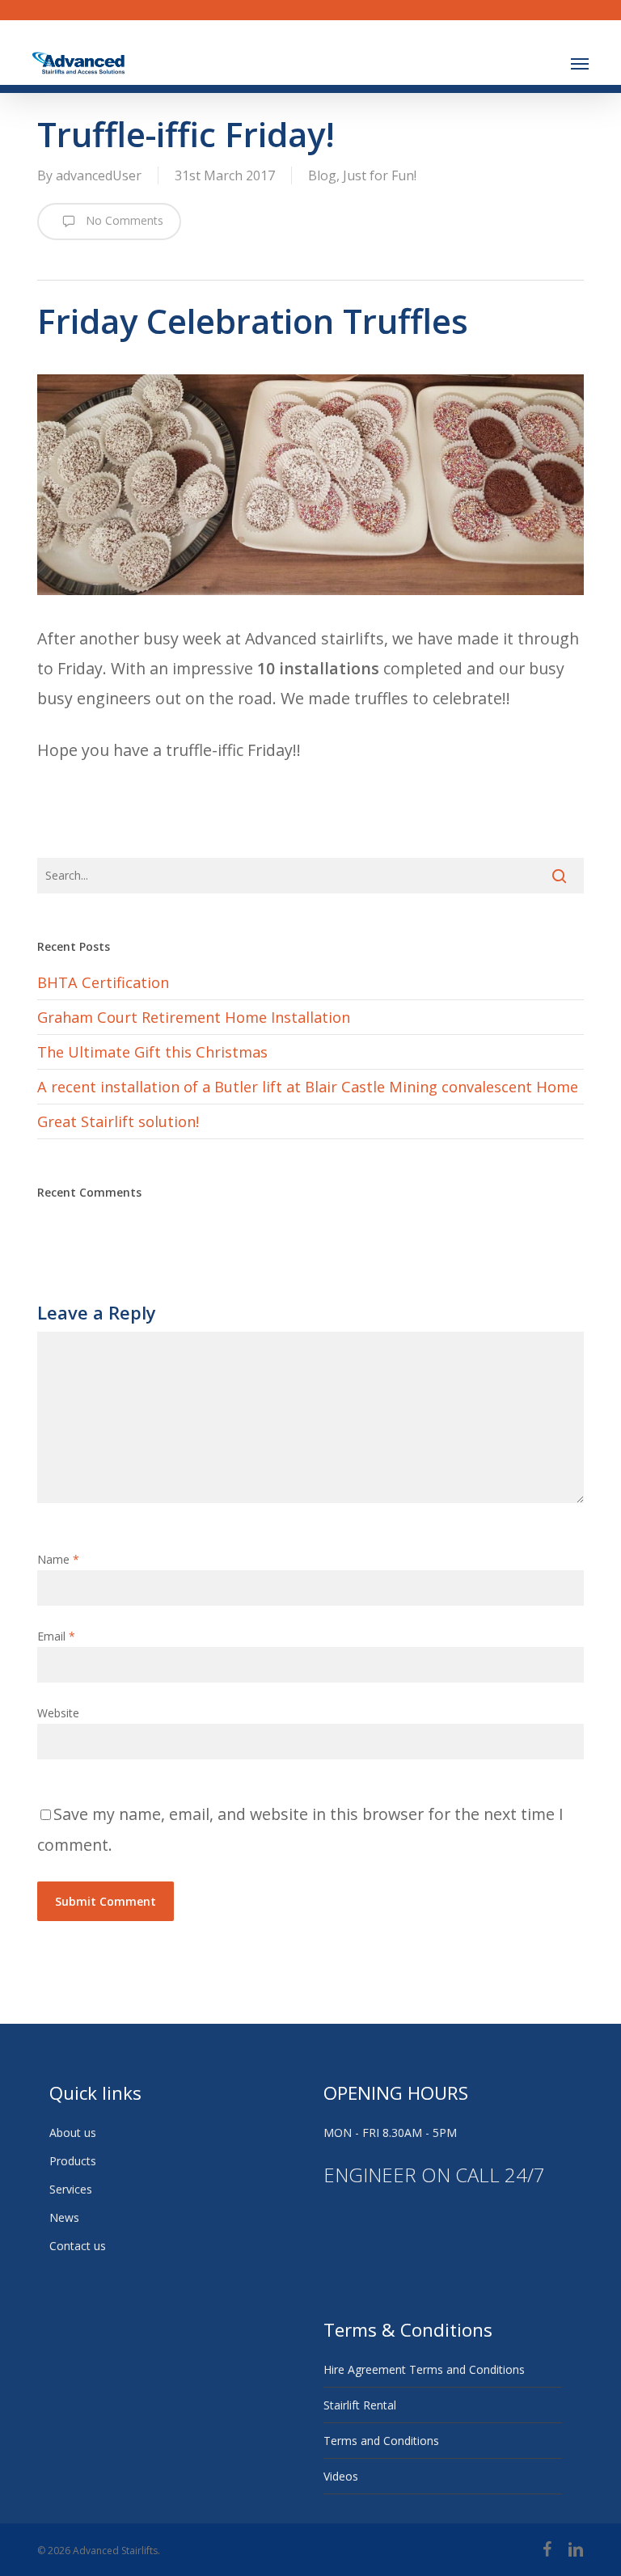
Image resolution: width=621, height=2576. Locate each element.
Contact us (78, 2246)
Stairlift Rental (360, 2405)
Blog (322, 175)
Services (71, 2189)
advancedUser (99, 175)
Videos (341, 2476)
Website (58, 1713)
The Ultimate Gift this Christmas (152, 1052)
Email (56, 1636)
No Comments (123, 220)
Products (73, 2161)
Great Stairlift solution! (118, 1121)
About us (73, 2133)
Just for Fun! (380, 175)
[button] (580, 63)
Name (58, 1559)
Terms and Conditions (381, 2441)
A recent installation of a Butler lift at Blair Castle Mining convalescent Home (308, 1087)
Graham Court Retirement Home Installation (194, 1017)
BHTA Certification (103, 982)
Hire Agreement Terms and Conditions (424, 2369)
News (64, 2217)
